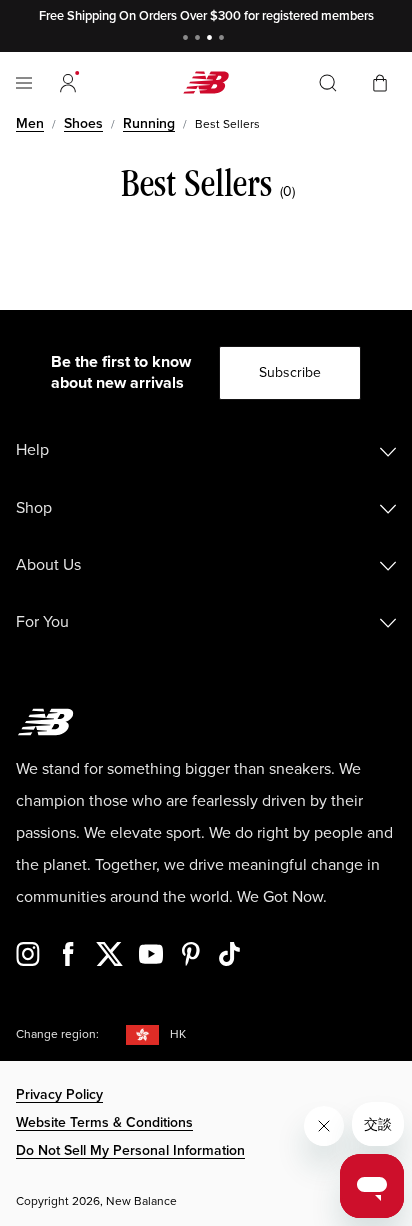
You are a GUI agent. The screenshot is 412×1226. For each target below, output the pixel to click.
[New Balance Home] (206, 82)
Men (30, 123)
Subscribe (290, 372)
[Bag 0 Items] (380, 81)
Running (149, 123)
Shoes (83, 123)
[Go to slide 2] (200, 39)
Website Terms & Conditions (104, 1122)
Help (32, 450)
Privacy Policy (59, 1094)
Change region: (57, 1034)
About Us (48, 565)
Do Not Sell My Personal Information (130, 1150)
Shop (34, 508)
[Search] (328, 83)
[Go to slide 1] (188, 39)
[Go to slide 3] (212, 39)
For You (42, 622)
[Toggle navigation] (24, 83)
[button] (68, 83)
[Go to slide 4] (224, 39)
